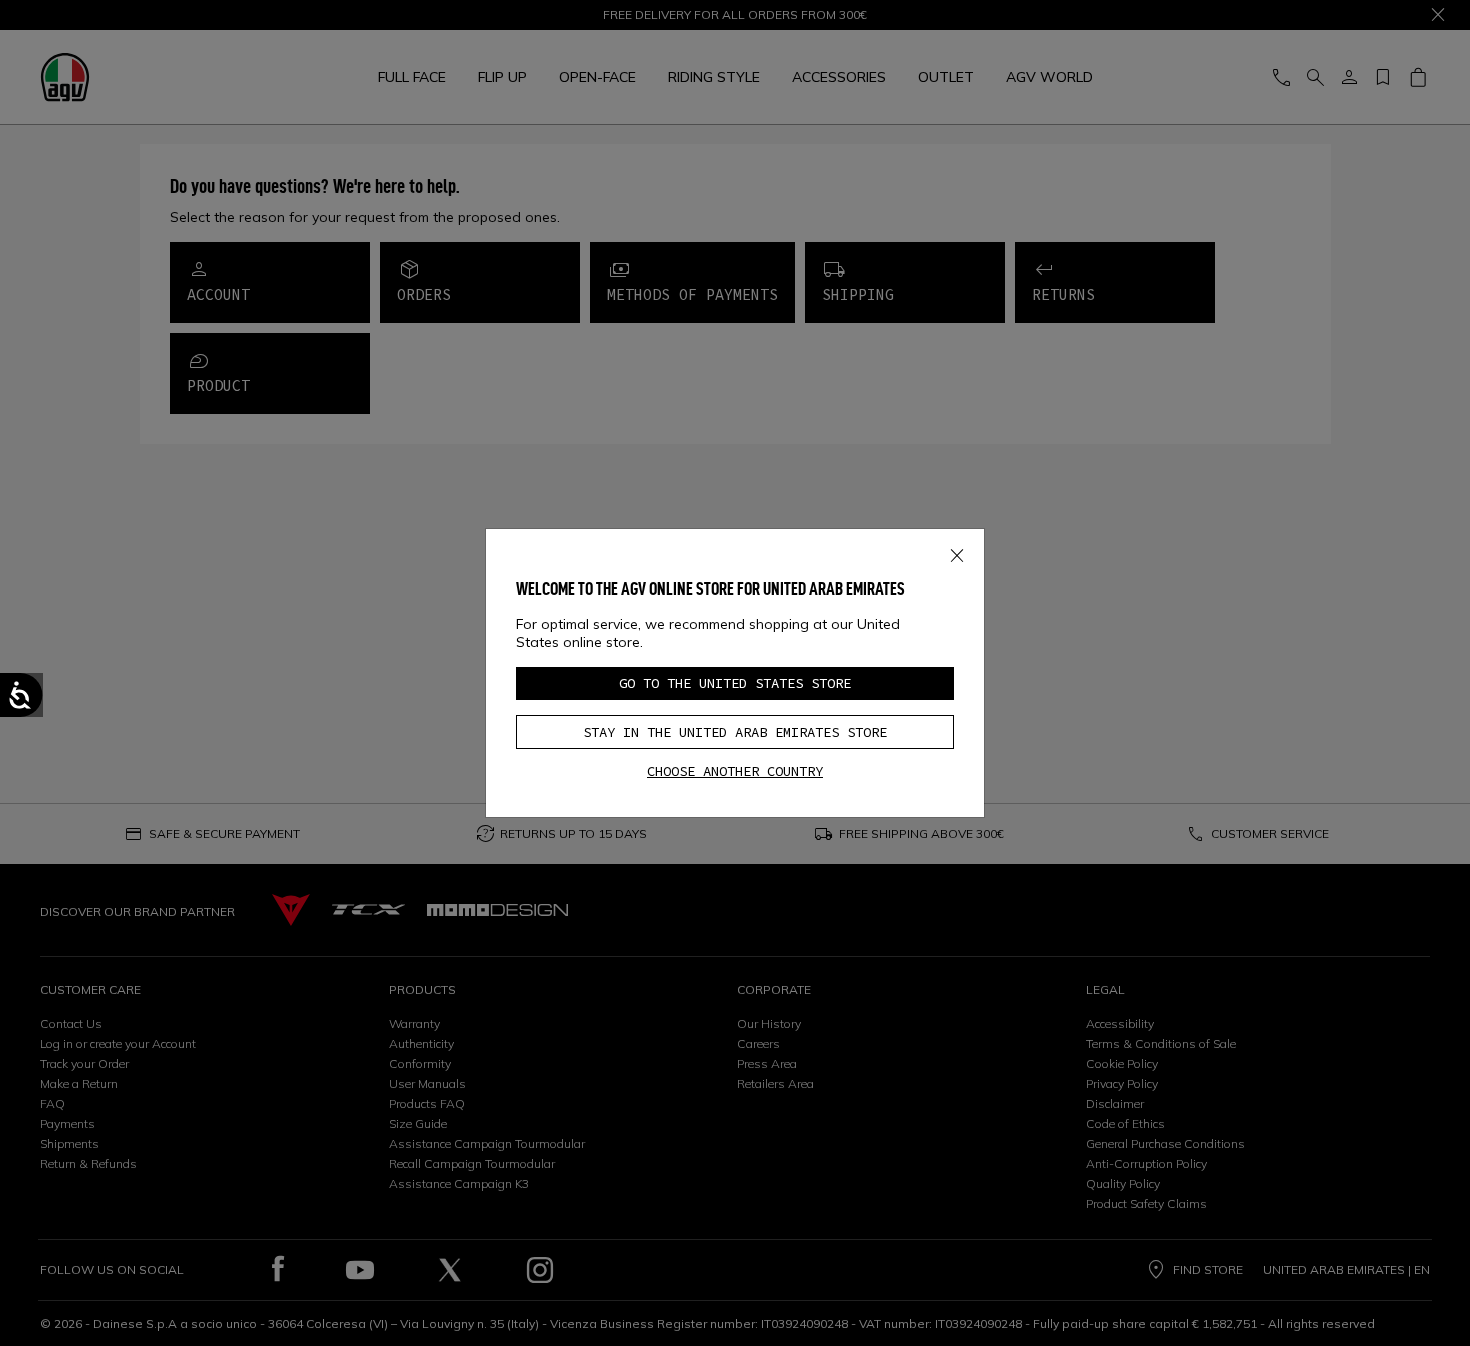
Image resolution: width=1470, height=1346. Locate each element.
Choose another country (735, 771)
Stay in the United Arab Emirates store (735, 732)
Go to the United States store (735, 683)
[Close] (957, 551)
